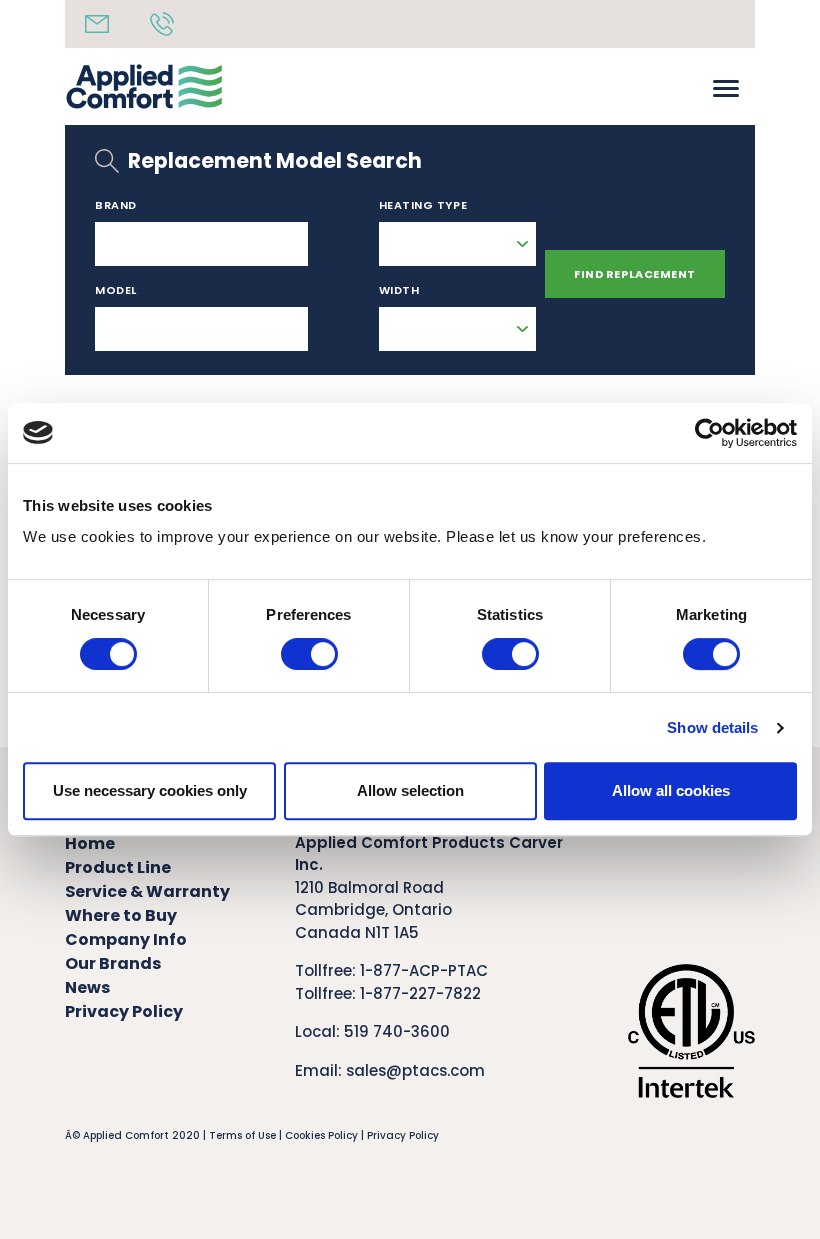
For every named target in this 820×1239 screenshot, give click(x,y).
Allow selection (410, 790)
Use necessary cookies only (150, 790)
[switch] (309, 654)
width (399, 290)
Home (90, 843)
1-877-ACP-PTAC (424, 970)
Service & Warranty (147, 891)
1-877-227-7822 (420, 993)
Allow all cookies (671, 790)
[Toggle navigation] (726, 86)
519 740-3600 (397, 1031)
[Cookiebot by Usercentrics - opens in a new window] (709, 433)
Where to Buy (121, 915)
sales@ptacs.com (415, 1070)
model (116, 290)
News (87, 987)
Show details (712, 727)
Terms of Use (242, 1135)
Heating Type (423, 205)
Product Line (118, 867)
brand (116, 205)
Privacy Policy (124, 1011)
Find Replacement (635, 274)
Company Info (126, 939)
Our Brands (113, 963)
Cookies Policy (321, 1135)
